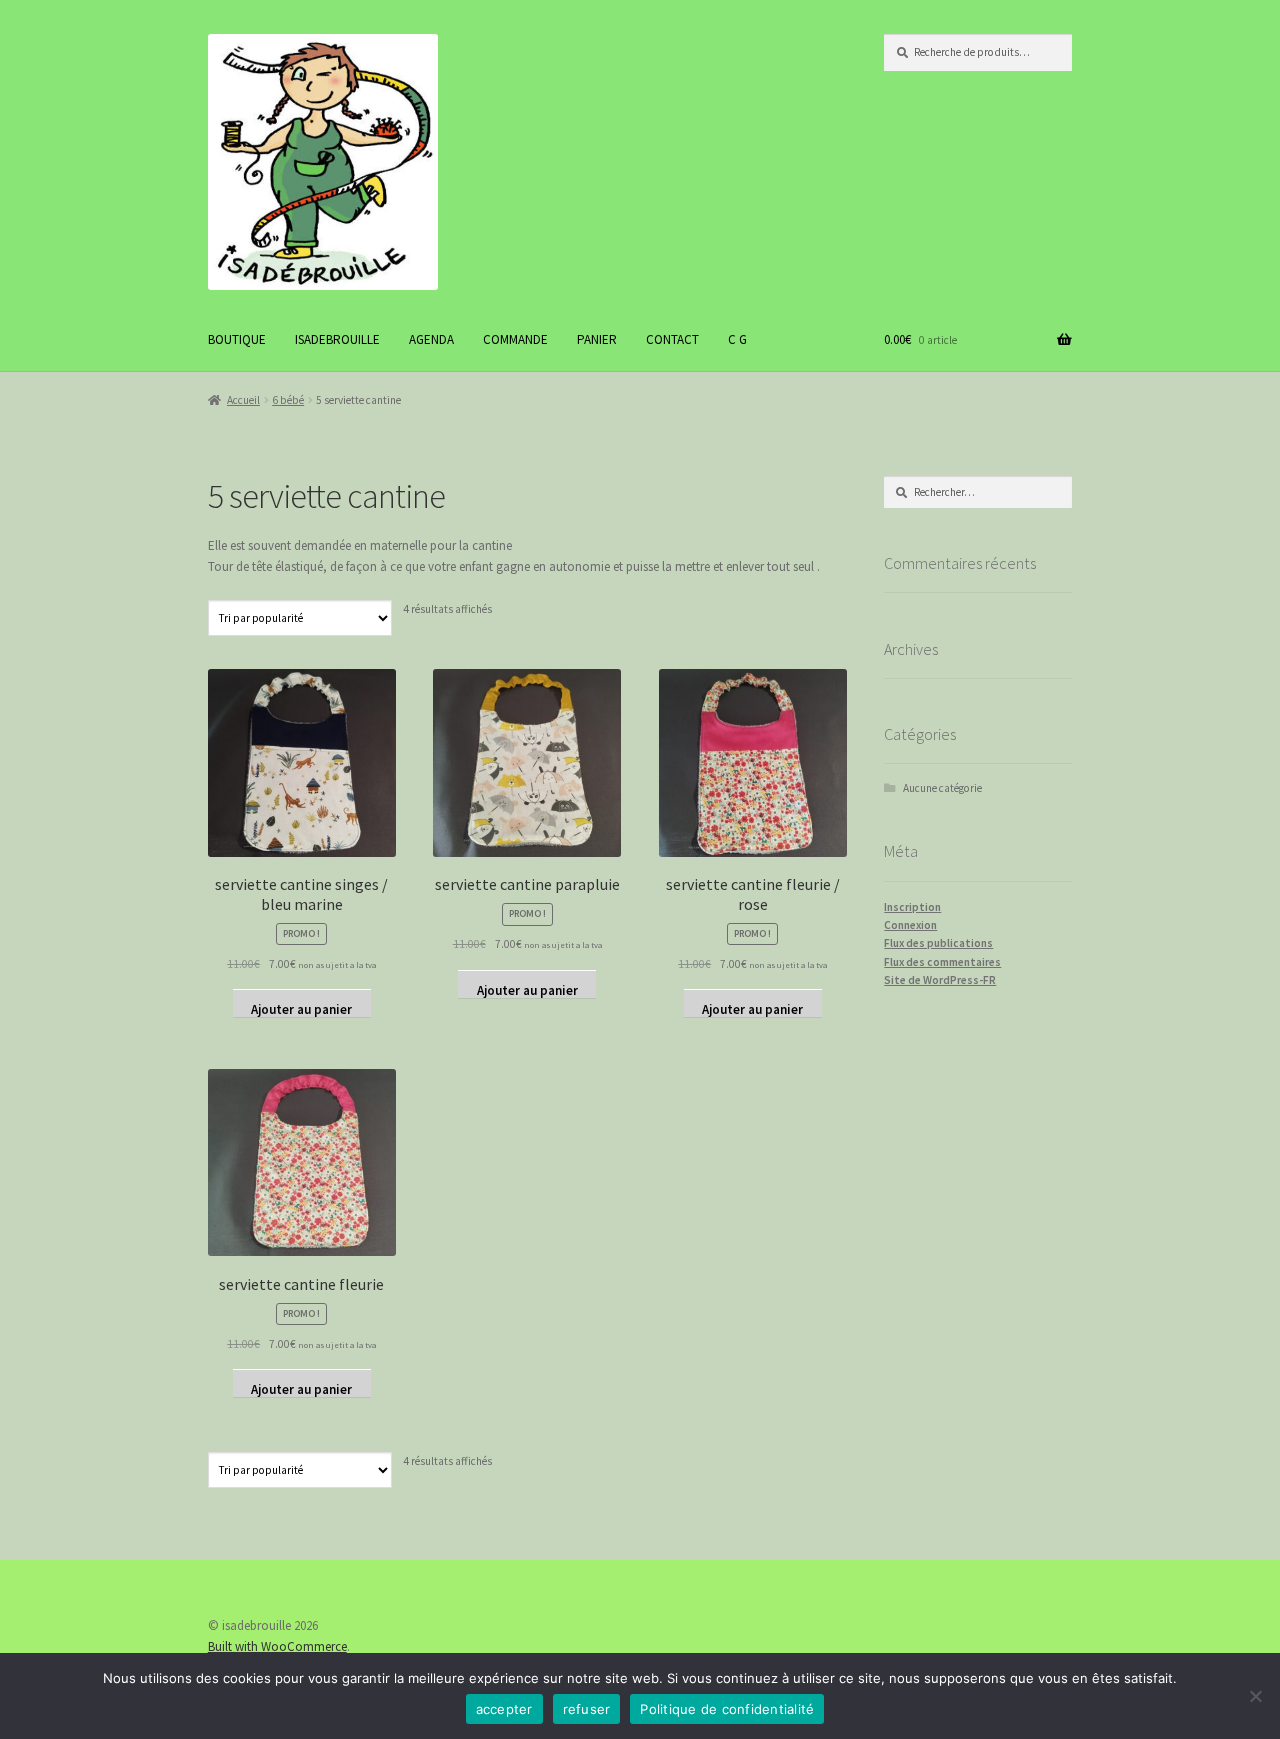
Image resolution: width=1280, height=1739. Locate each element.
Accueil (243, 400)
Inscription (912, 907)
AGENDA (431, 339)
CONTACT (672, 339)
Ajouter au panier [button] (301, 1009)
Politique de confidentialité (727, 1709)
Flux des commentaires (942, 962)
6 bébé (288, 400)
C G (737, 339)
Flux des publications (938, 943)
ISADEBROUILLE (337, 339)
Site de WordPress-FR (940, 980)
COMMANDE (515, 339)
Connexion (910, 925)
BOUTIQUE (237, 339)
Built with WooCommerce (277, 1646)
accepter (504, 1709)
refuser (587, 1709)
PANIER (597, 339)
